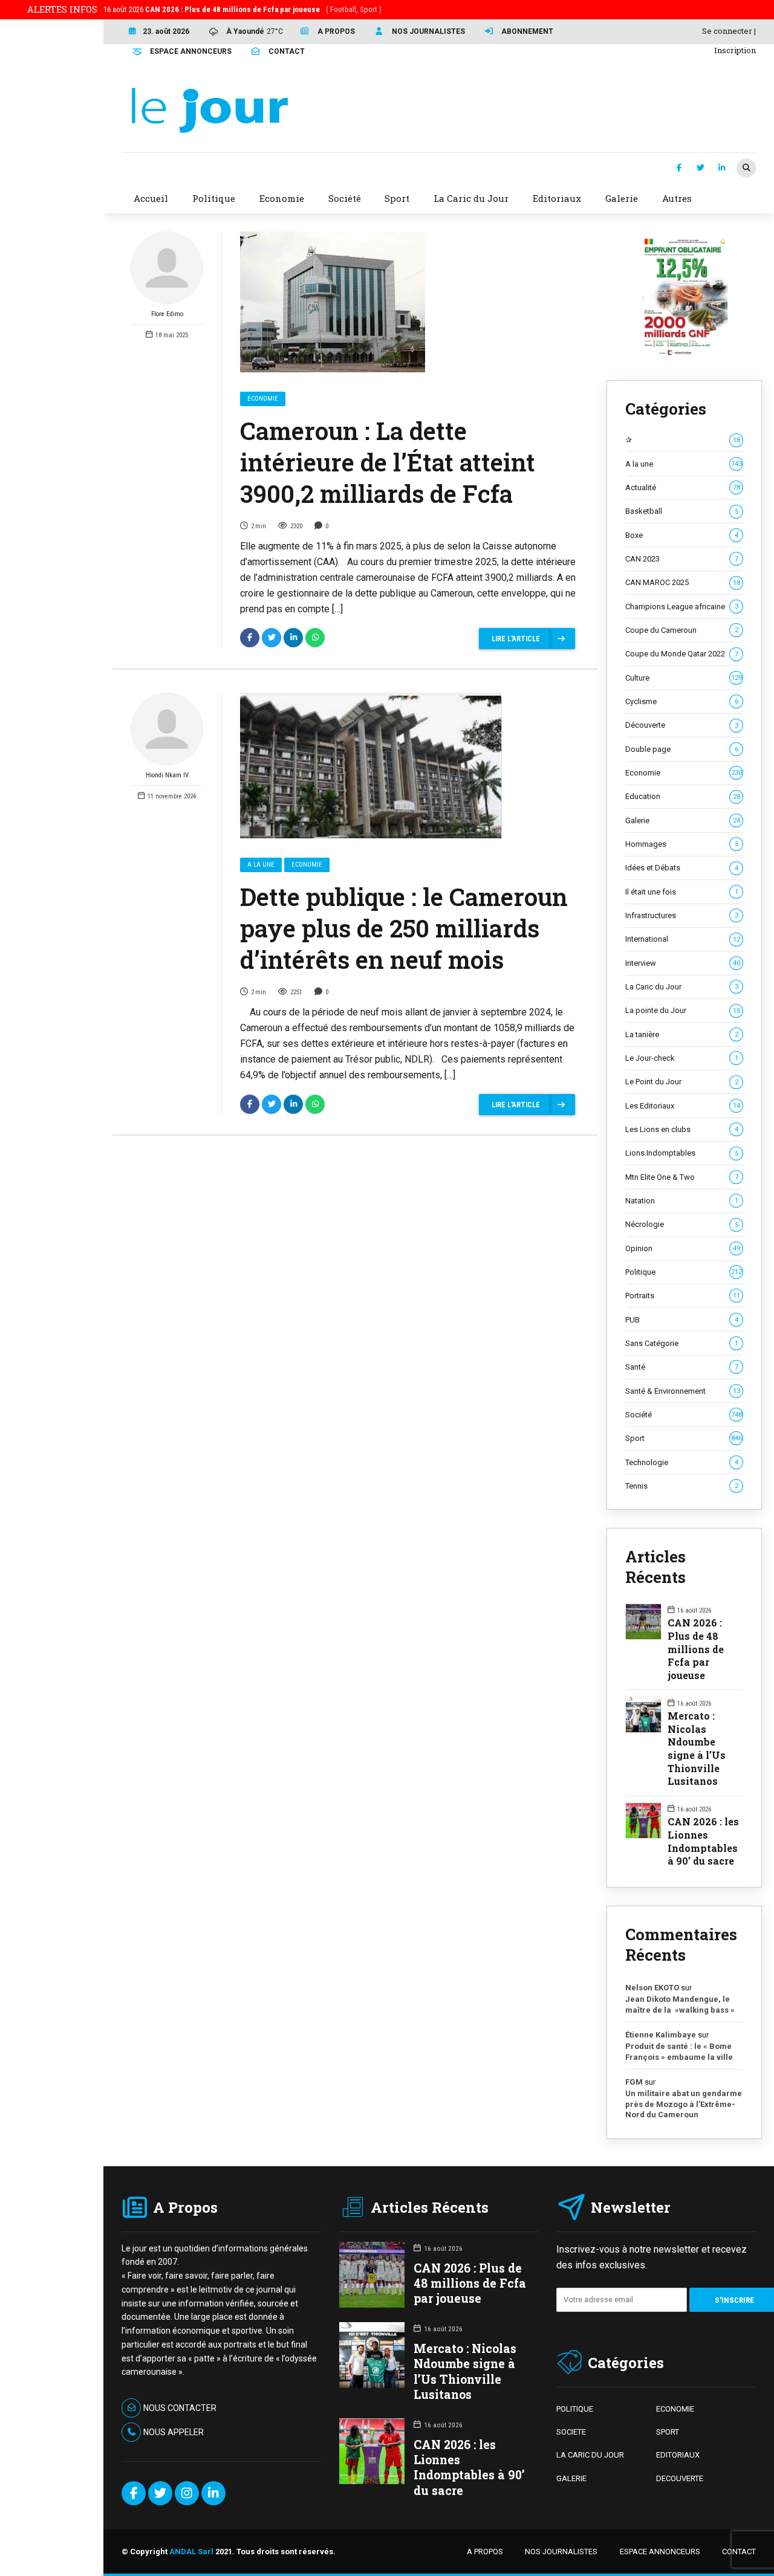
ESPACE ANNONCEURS (660, 2552)
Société (684, 1415)
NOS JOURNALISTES (561, 2552)
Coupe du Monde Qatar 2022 (682, 654)
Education (683, 796)
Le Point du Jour (682, 1082)
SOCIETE (571, 2432)
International (683, 939)
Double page (682, 749)
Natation (682, 1201)
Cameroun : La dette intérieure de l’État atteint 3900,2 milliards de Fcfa (388, 462)
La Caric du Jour (682, 987)
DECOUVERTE (680, 2478)
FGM (634, 2082)
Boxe (682, 535)
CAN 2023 (682, 559)
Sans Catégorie (682, 1343)
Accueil (151, 198)
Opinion (683, 1248)
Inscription (735, 50)
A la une (261, 865)
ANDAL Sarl (191, 2552)
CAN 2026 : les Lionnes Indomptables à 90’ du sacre (703, 1841)
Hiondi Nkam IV (167, 775)
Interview (683, 963)
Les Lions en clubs (682, 1129)
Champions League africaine (682, 607)
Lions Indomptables (682, 1153)
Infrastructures (682, 915)
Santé (682, 1367)
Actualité (683, 487)
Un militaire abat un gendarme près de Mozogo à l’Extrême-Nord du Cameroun (684, 2104)
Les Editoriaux (683, 1106)
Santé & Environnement (683, 1391)
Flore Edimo (167, 314)
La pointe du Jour (683, 1010)
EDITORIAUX (678, 2455)
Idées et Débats (682, 868)
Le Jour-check (682, 1058)
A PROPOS (485, 2552)
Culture (684, 678)
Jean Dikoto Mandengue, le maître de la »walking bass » (680, 2005)
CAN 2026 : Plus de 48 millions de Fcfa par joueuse (696, 1649)
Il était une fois (682, 892)
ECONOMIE (675, 2409)
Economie (263, 399)
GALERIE (571, 2478)
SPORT (668, 2432)
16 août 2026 (242, 9)
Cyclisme (682, 701)
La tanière (682, 1034)
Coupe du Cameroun (682, 630)
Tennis (682, 1486)
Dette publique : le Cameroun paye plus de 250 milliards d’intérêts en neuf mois (404, 928)
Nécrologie (682, 1224)
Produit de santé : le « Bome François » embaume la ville (679, 2052)
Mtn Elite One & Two (682, 1177)
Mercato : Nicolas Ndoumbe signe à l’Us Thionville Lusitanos (697, 1748)
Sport (684, 1438)
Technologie (682, 1462)
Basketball (682, 511)
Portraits (683, 1296)
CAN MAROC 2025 (683, 582)
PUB (682, 1320)
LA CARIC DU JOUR (590, 2455)
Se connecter (727, 31)
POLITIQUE (575, 2409)
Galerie (683, 820)
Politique (684, 1272)
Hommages (682, 844)
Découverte (682, 725)
